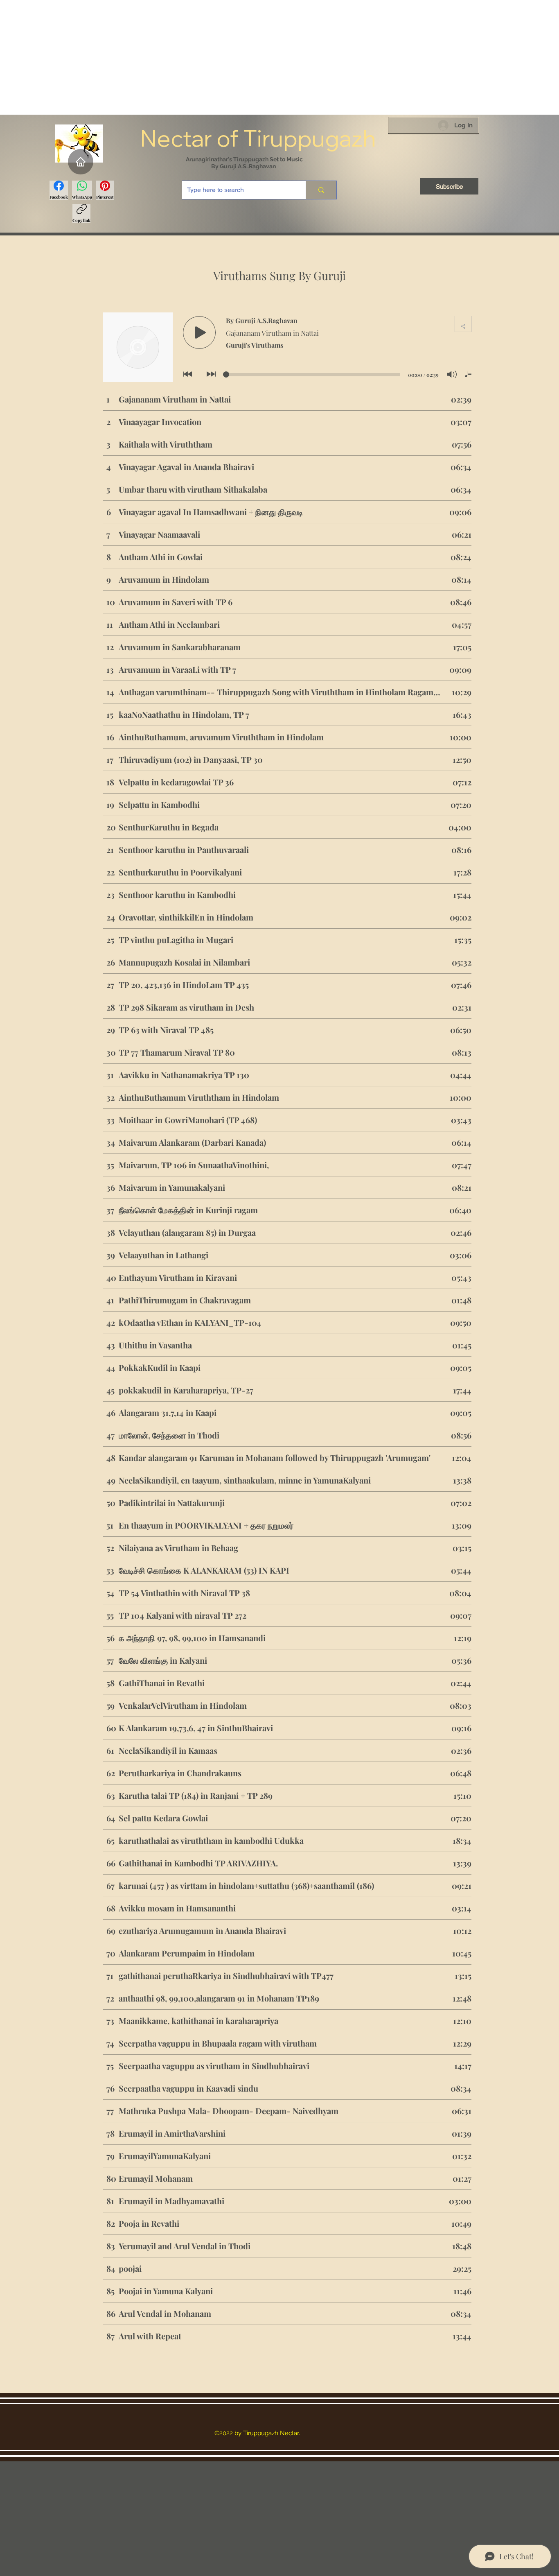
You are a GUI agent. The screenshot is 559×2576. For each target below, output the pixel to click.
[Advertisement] (246, 57)
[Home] (81, 162)
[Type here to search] (321, 190)
